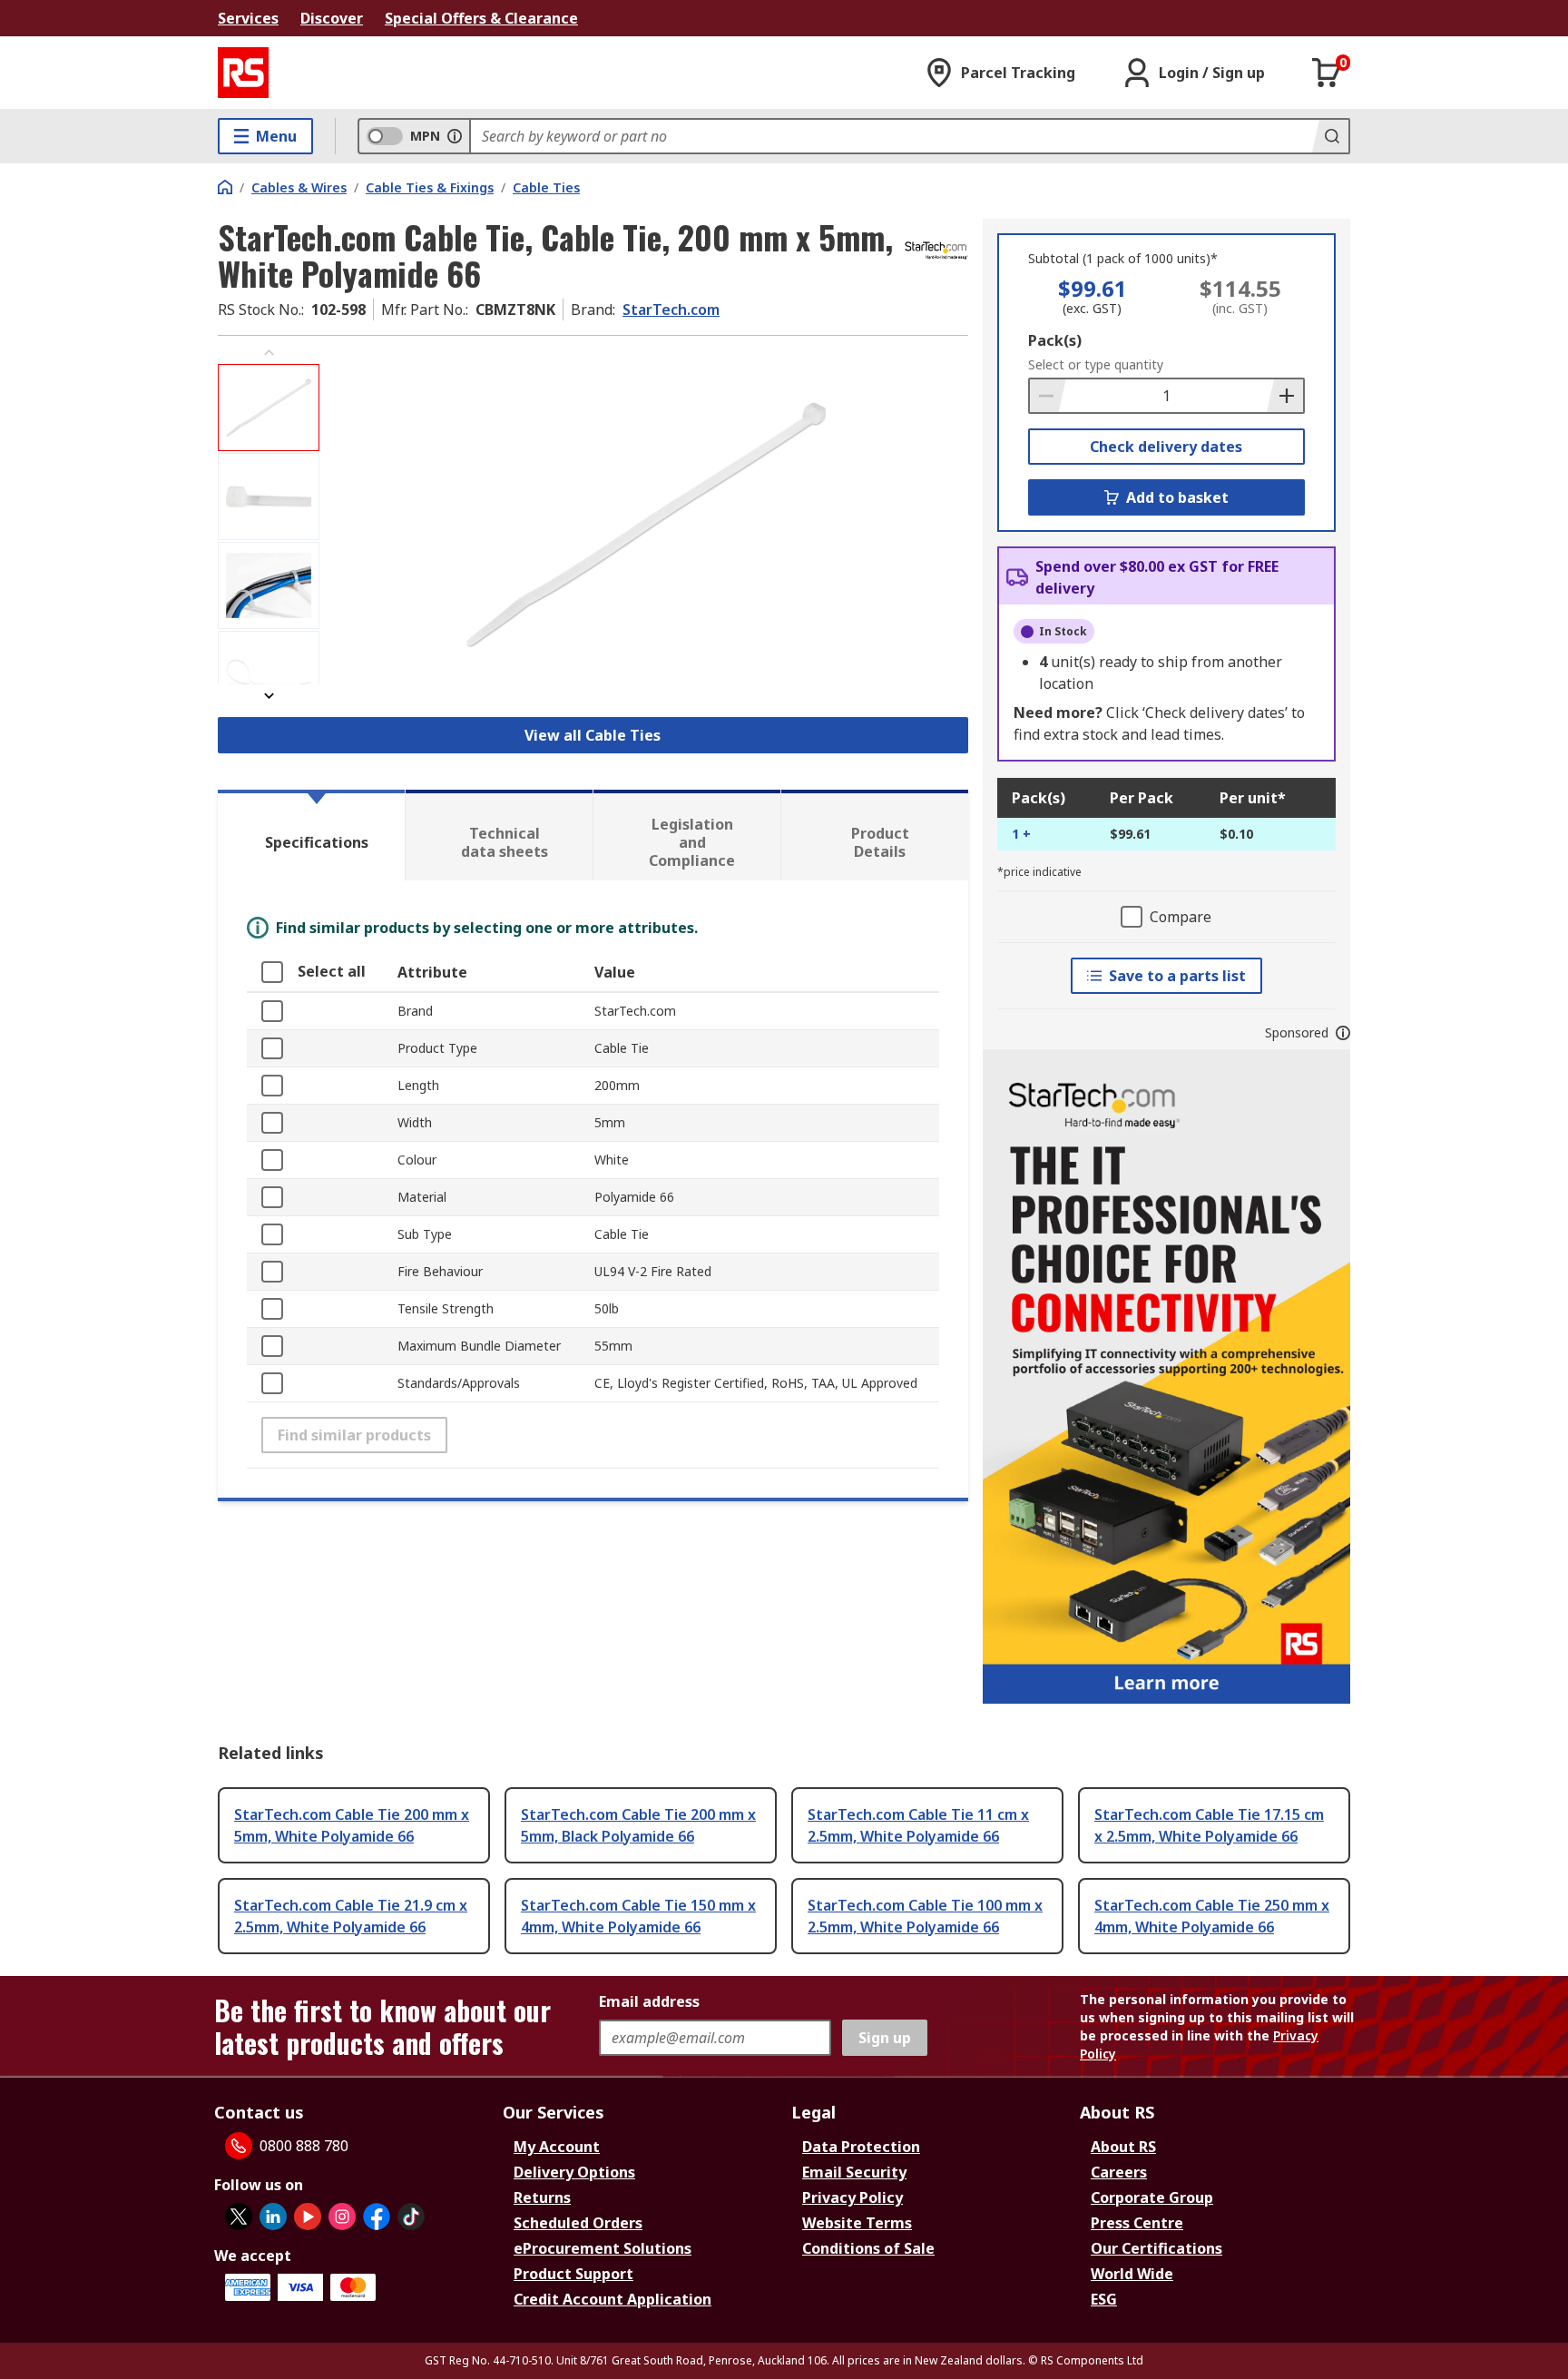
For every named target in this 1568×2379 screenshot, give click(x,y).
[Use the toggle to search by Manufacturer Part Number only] (455, 136)
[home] (225, 187)
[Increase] (1285, 396)
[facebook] (377, 2217)
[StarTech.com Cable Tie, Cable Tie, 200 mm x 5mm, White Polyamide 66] (646, 524)
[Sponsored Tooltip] (1343, 1033)
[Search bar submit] (1330, 136)
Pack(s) (1055, 340)
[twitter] (239, 2217)
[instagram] (342, 2217)
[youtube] (308, 2217)
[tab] (311, 835)
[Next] (269, 696)
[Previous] (269, 353)
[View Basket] (1327, 73)
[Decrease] (1048, 396)
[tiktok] (411, 2217)
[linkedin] (273, 2217)
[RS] (243, 73)
